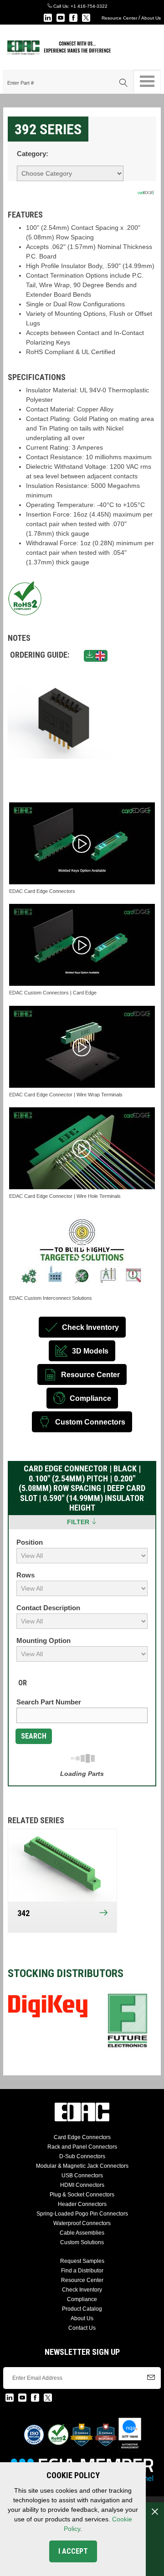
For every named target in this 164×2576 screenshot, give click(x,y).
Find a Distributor (82, 2271)
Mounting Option (44, 1640)
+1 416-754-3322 (89, 6)
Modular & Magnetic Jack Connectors (82, 2166)
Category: (33, 154)
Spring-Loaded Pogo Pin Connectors (82, 2214)
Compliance (82, 2299)
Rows (26, 1575)
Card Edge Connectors (82, 2137)
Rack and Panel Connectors (82, 2147)
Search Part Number (49, 1702)
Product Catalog (82, 2309)
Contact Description (48, 1608)
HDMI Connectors (82, 2185)
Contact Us (82, 2328)
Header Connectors (82, 2204)
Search (34, 1736)
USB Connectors (82, 2175)
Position (30, 1542)
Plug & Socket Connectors (82, 2195)
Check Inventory (82, 2290)
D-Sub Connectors (82, 2156)
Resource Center (119, 18)
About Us (151, 18)
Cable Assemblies (82, 2233)
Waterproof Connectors (82, 2223)
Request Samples (82, 2261)
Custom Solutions (82, 2242)
